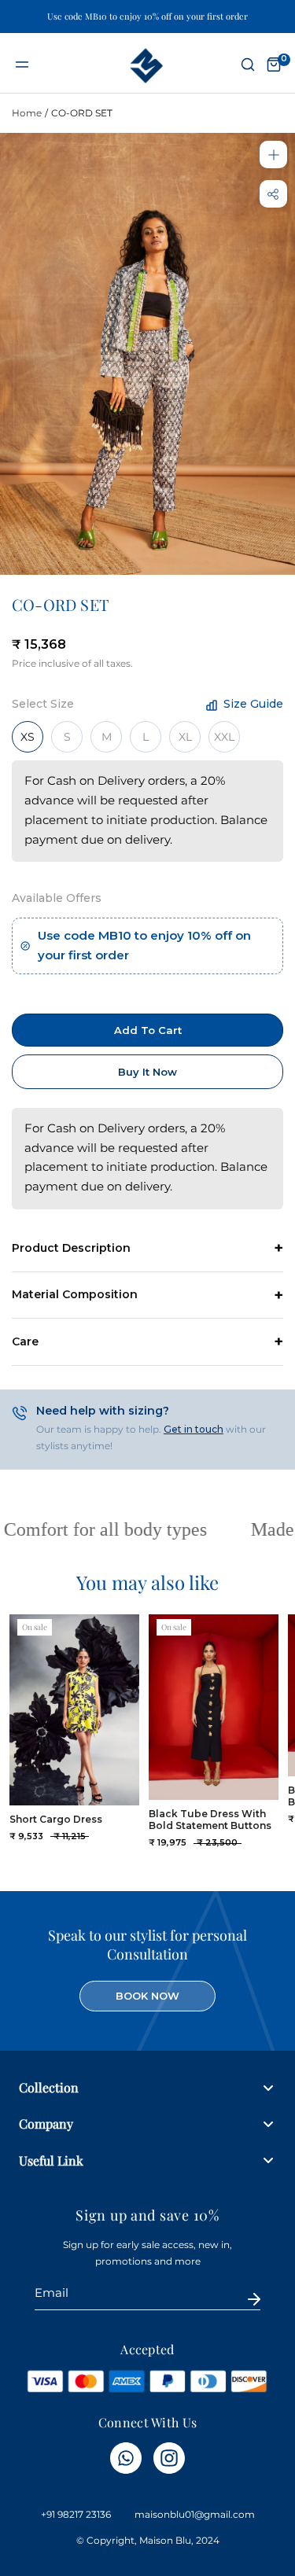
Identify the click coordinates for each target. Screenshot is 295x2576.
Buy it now (147, 1072)
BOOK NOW (147, 1996)
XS (28, 737)
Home (27, 113)
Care (25, 1341)
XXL (224, 737)
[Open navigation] (22, 65)
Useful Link (51, 2160)
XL (185, 737)
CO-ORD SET (82, 113)
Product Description (71, 1248)
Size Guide (252, 704)
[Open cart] (274, 65)
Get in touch (194, 1429)
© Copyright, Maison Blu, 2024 (148, 2540)
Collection (49, 2087)
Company (46, 2123)
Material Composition (75, 1294)
